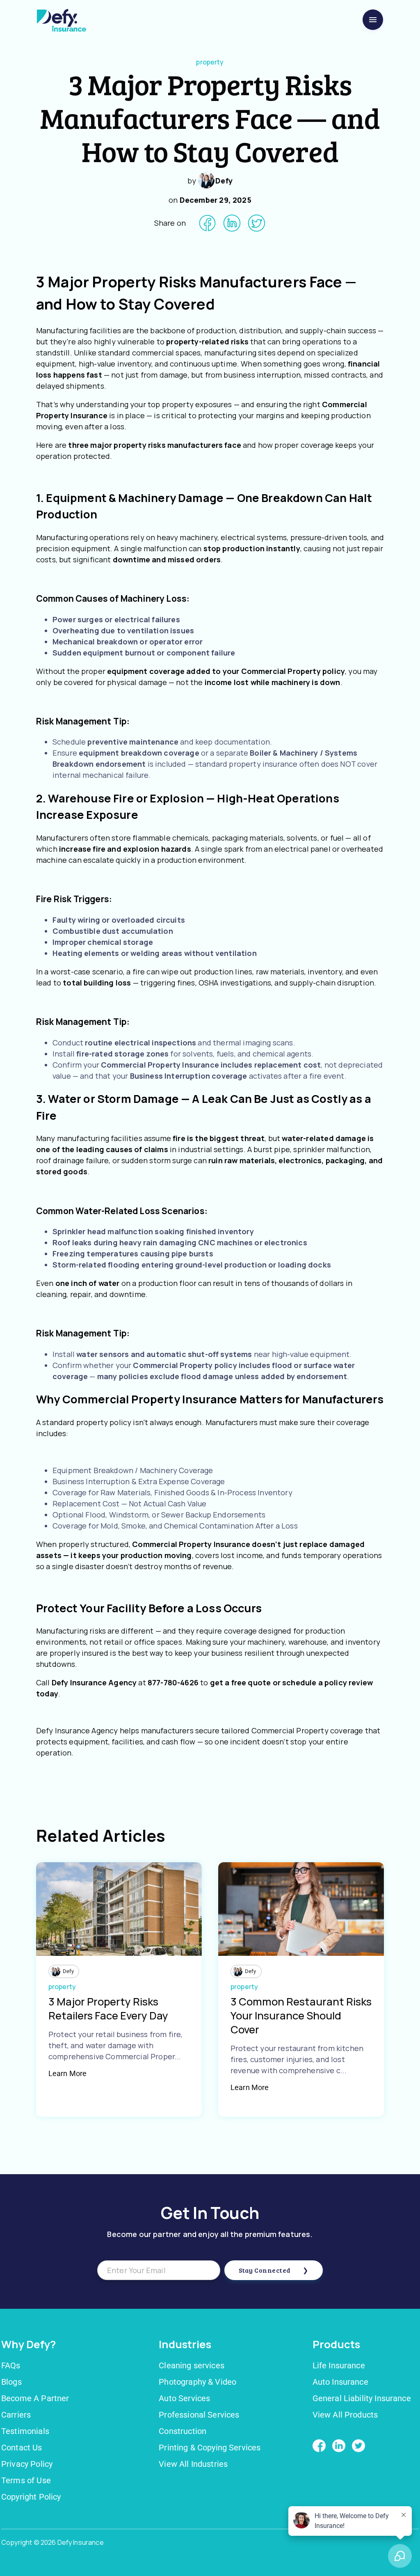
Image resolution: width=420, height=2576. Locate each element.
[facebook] (207, 223)
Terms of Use (26, 2480)
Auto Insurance (340, 2382)
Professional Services (199, 2415)
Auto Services (184, 2398)
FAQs (11, 2365)
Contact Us (22, 2448)
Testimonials (25, 2431)
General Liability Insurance (362, 2398)
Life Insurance (339, 2365)
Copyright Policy (31, 2497)
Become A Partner (35, 2398)
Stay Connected (265, 2270)
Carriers (16, 2415)
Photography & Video (197, 2382)
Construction (183, 2431)
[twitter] (257, 223)
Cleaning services (192, 2365)
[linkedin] (232, 223)
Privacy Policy (27, 2464)
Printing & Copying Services (210, 2448)
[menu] (373, 20)
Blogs (11, 2382)
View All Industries (193, 2464)
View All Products (345, 2415)
